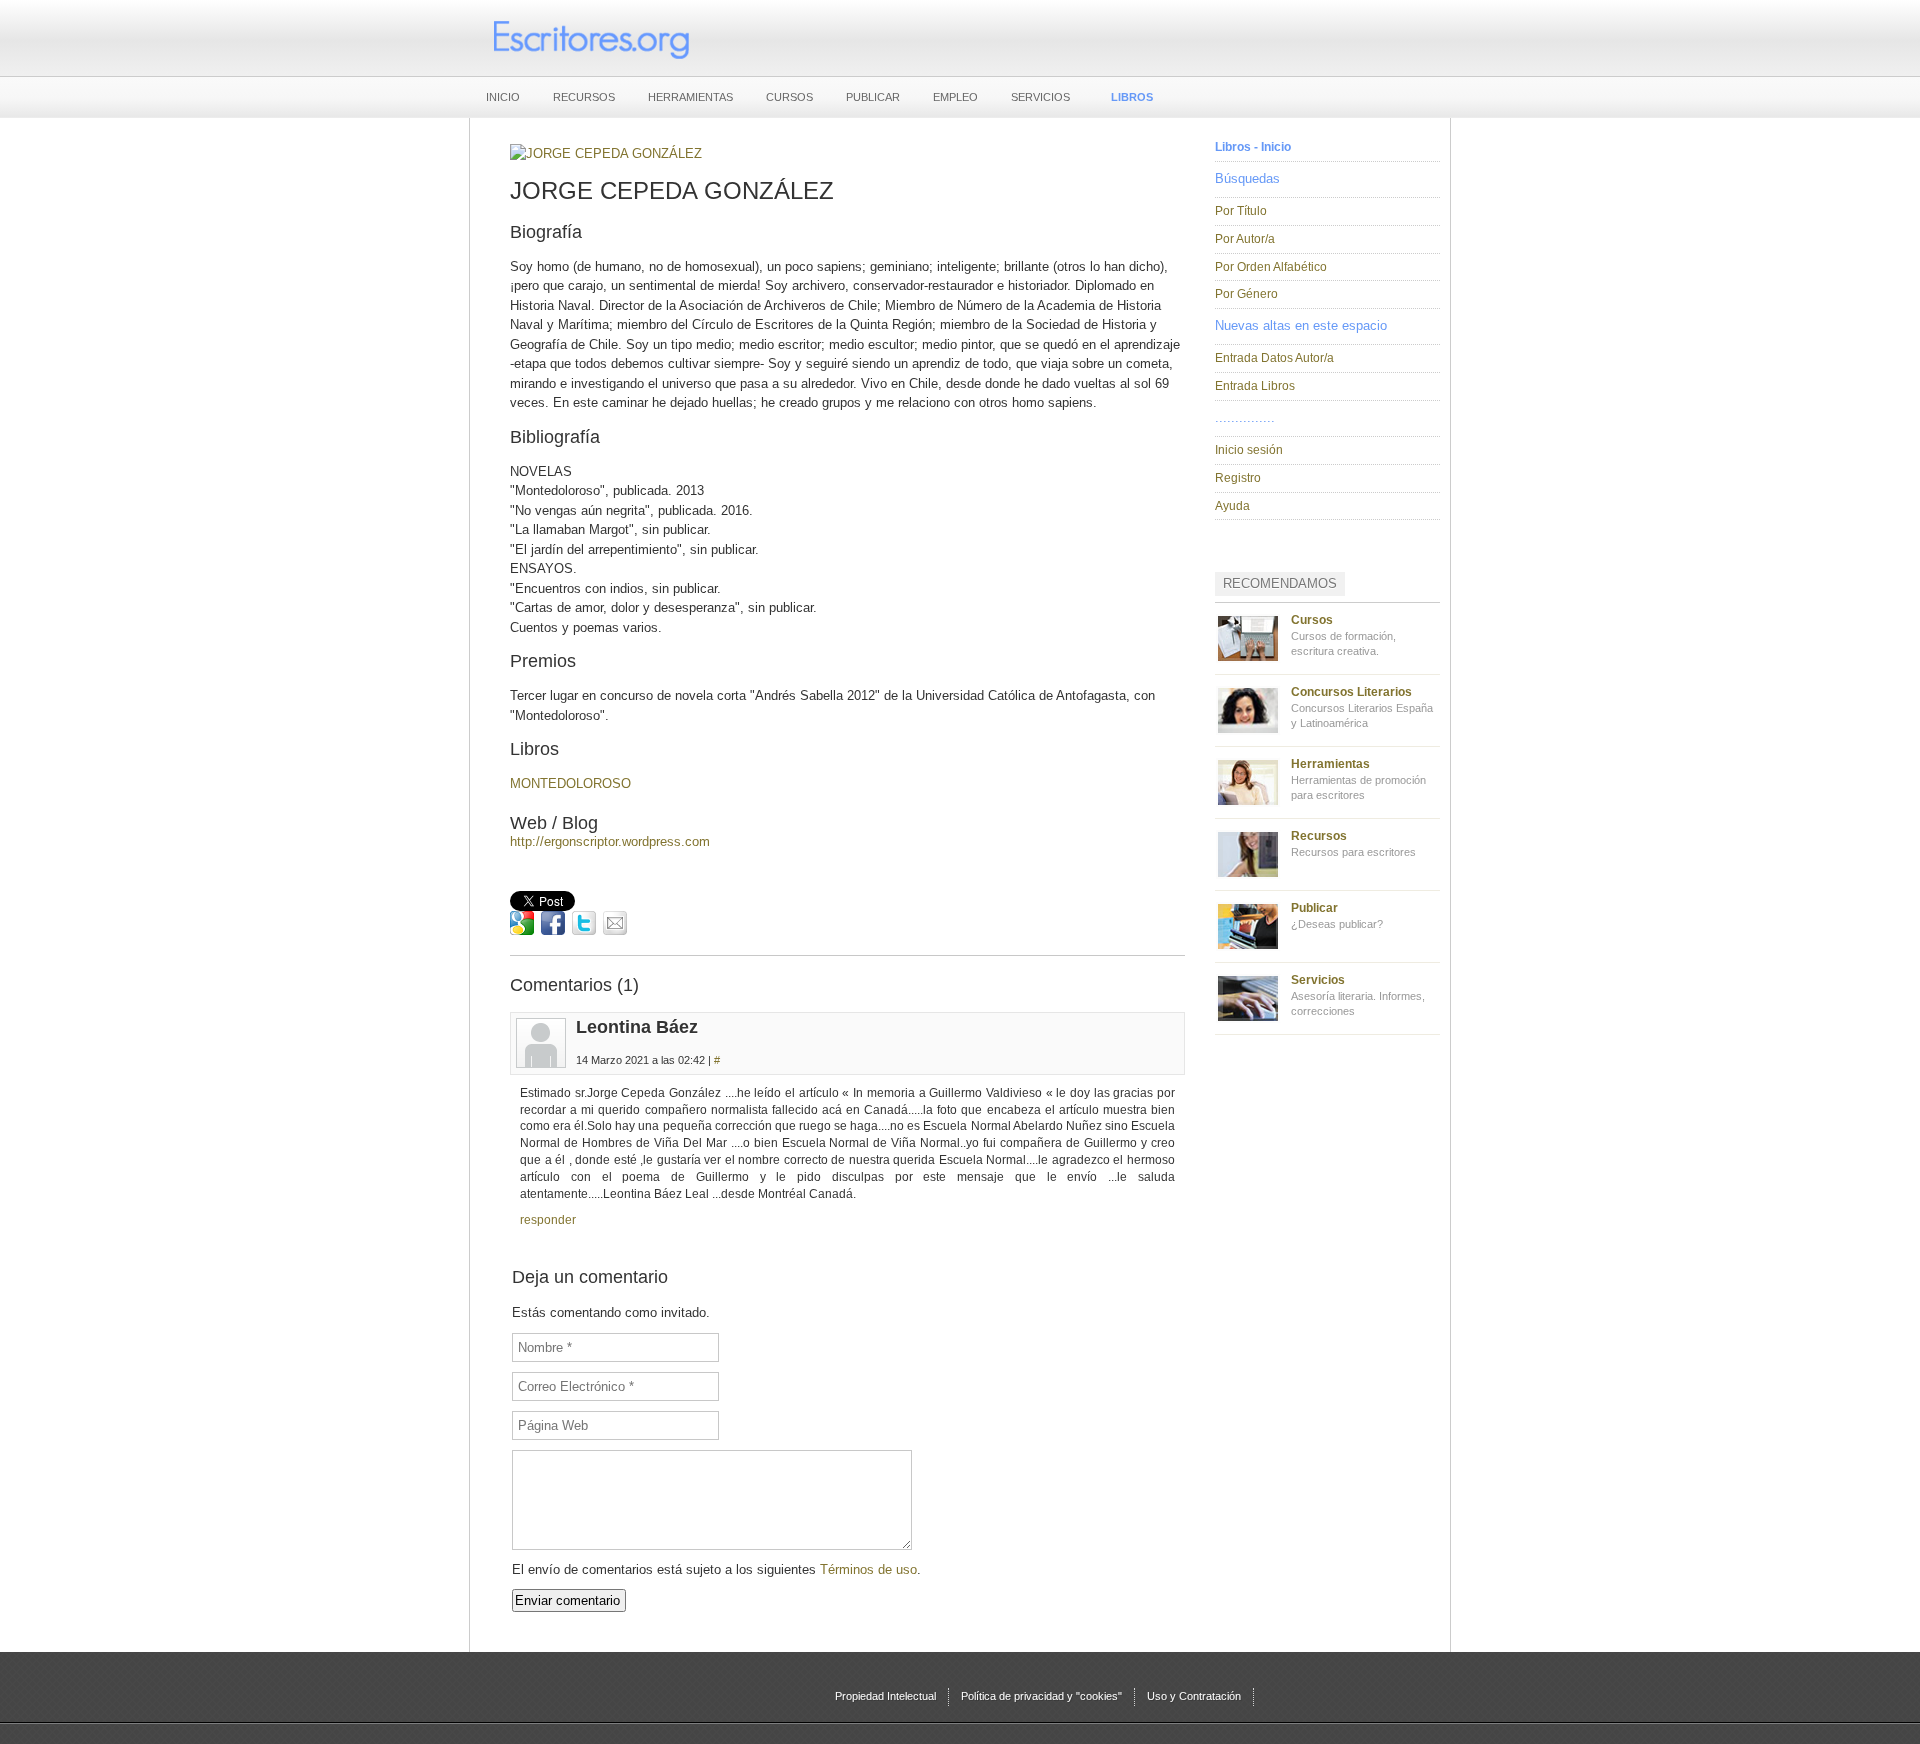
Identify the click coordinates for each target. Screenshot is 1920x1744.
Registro (1238, 478)
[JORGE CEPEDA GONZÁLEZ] (606, 153)
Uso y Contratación (1194, 1696)
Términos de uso (868, 1569)
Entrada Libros (1255, 386)
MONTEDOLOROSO (570, 783)
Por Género (1246, 294)
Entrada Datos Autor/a (1274, 358)
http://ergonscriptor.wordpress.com (610, 841)
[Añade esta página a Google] (522, 923)
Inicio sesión (1249, 450)
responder (548, 1220)
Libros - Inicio (1253, 147)
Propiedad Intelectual (885, 1696)
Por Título (1241, 211)
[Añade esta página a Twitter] (584, 923)
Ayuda (1232, 506)
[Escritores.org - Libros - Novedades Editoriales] (590, 38)
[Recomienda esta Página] (615, 923)
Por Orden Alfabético (1271, 267)
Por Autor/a (1245, 239)
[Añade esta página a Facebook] (553, 923)
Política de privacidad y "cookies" (1041, 1696)
